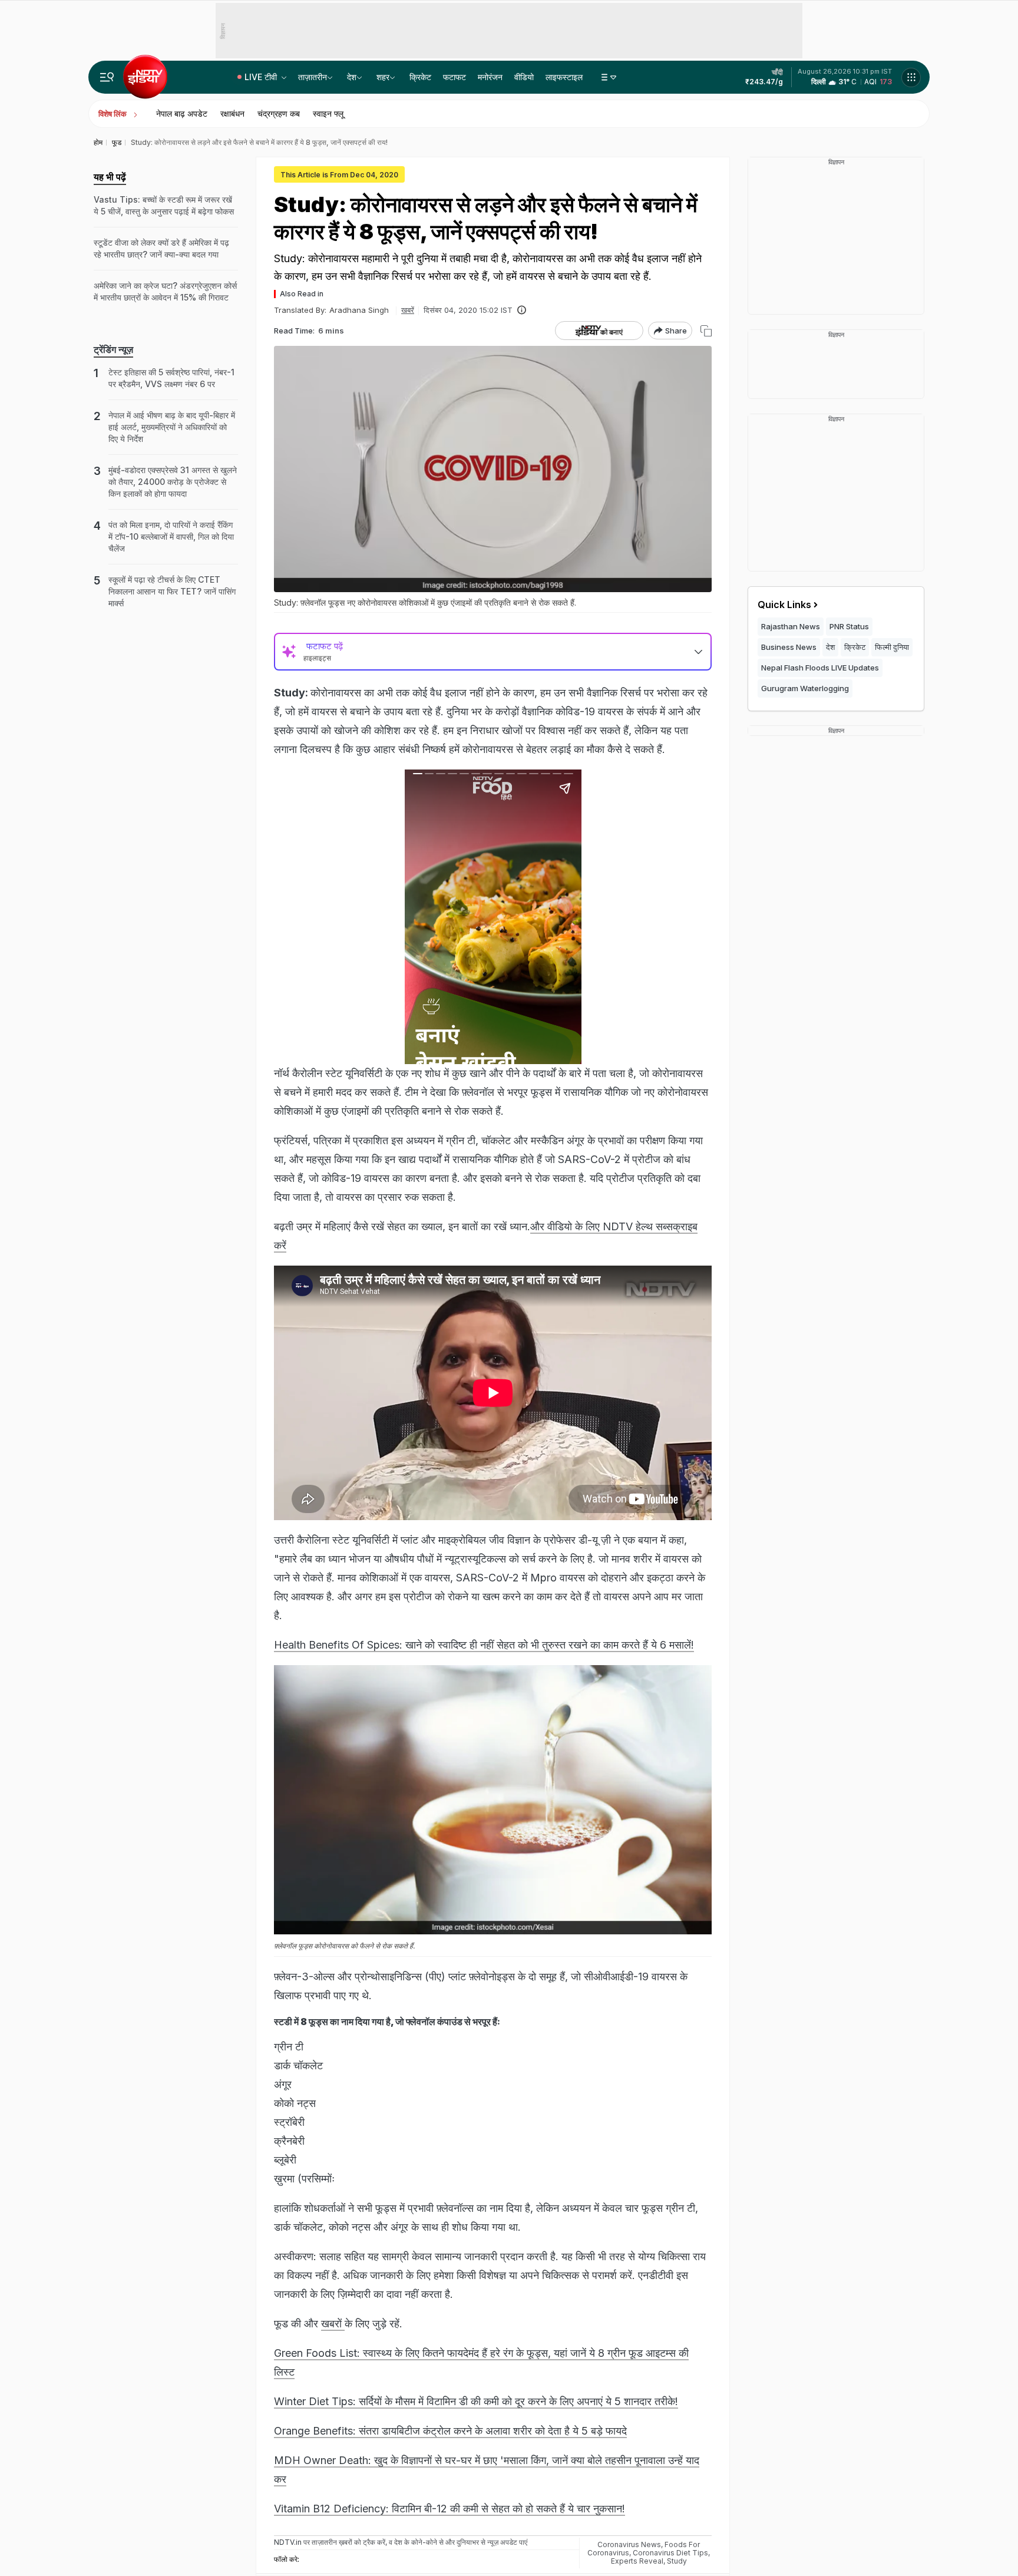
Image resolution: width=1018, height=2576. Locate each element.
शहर (383, 77)
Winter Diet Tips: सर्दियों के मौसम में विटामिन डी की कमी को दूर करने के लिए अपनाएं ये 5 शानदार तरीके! (476, 2401)
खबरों (333, 2324)
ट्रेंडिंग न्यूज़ (113, 349)
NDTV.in (288, 2542)
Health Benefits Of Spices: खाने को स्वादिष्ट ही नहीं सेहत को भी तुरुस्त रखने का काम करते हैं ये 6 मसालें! (484, 1645)
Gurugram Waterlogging (805, 688)
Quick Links (784, 605)
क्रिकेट (420, 77)
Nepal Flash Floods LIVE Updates (820, 668)
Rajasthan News (791, 626)
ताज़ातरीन (313, 77)
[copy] (706, 331)
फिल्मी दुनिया (892, 647)
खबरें (408, 310)
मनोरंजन (490, 77)
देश (352, 77)
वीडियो (524, 77)
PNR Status (849, 626)
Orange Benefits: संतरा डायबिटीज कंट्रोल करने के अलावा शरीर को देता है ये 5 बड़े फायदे (450, 2431)
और (539, 1226)
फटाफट (455, 77)
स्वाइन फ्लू (328, 113)
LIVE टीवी (262, 77)
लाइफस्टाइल (564, 77)
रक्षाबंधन (232, 113)
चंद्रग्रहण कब (279, 113)
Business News (789, 647)
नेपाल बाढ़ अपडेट (182, 113)
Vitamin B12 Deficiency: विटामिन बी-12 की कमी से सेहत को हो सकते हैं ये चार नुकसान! (449, 2509)
